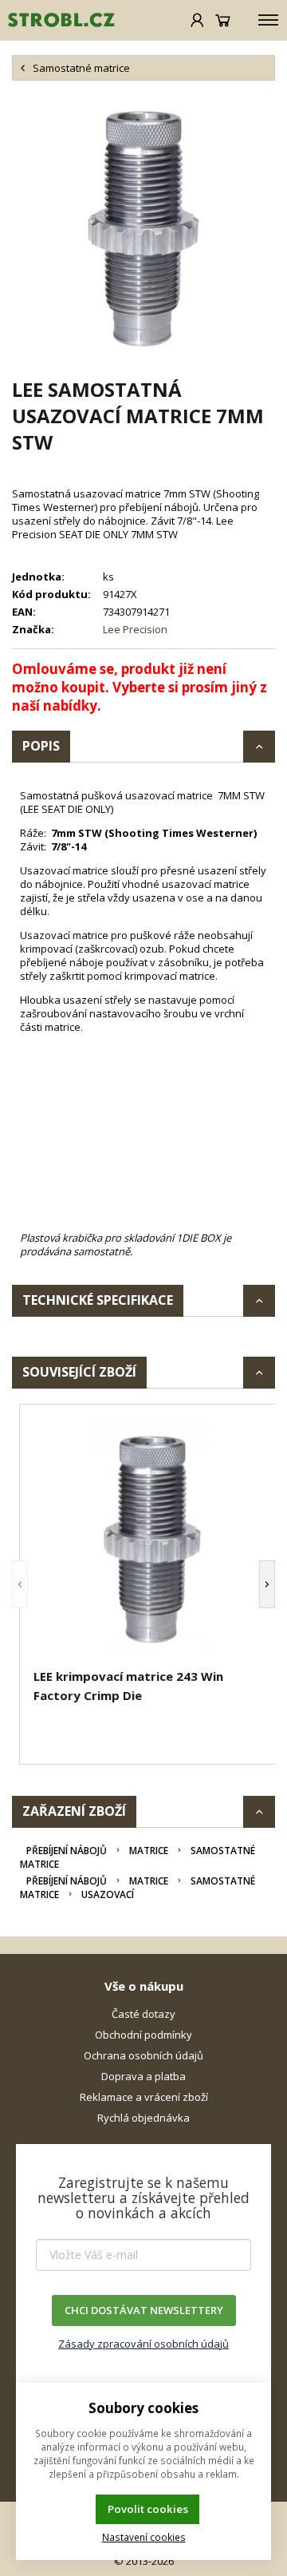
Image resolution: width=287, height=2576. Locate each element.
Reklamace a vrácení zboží (144, 2097)
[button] (20, 1584)
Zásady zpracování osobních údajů (143, 2344)
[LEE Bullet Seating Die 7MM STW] (143, 228)
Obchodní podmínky (143, 2035)
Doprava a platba (143, 2076)
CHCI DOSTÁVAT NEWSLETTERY (144, 2310)
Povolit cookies (148, 2509)
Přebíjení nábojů (67, 1851)
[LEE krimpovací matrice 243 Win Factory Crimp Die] (151, 1539)
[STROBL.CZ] (57, 20)
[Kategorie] (268, 20)
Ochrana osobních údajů (143, 2055)
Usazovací (108, 1894)
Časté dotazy (143, 2014)
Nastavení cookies (144, 2537)
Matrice (149, 1851)
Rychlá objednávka (143, 2118)
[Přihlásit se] (197, 20)
